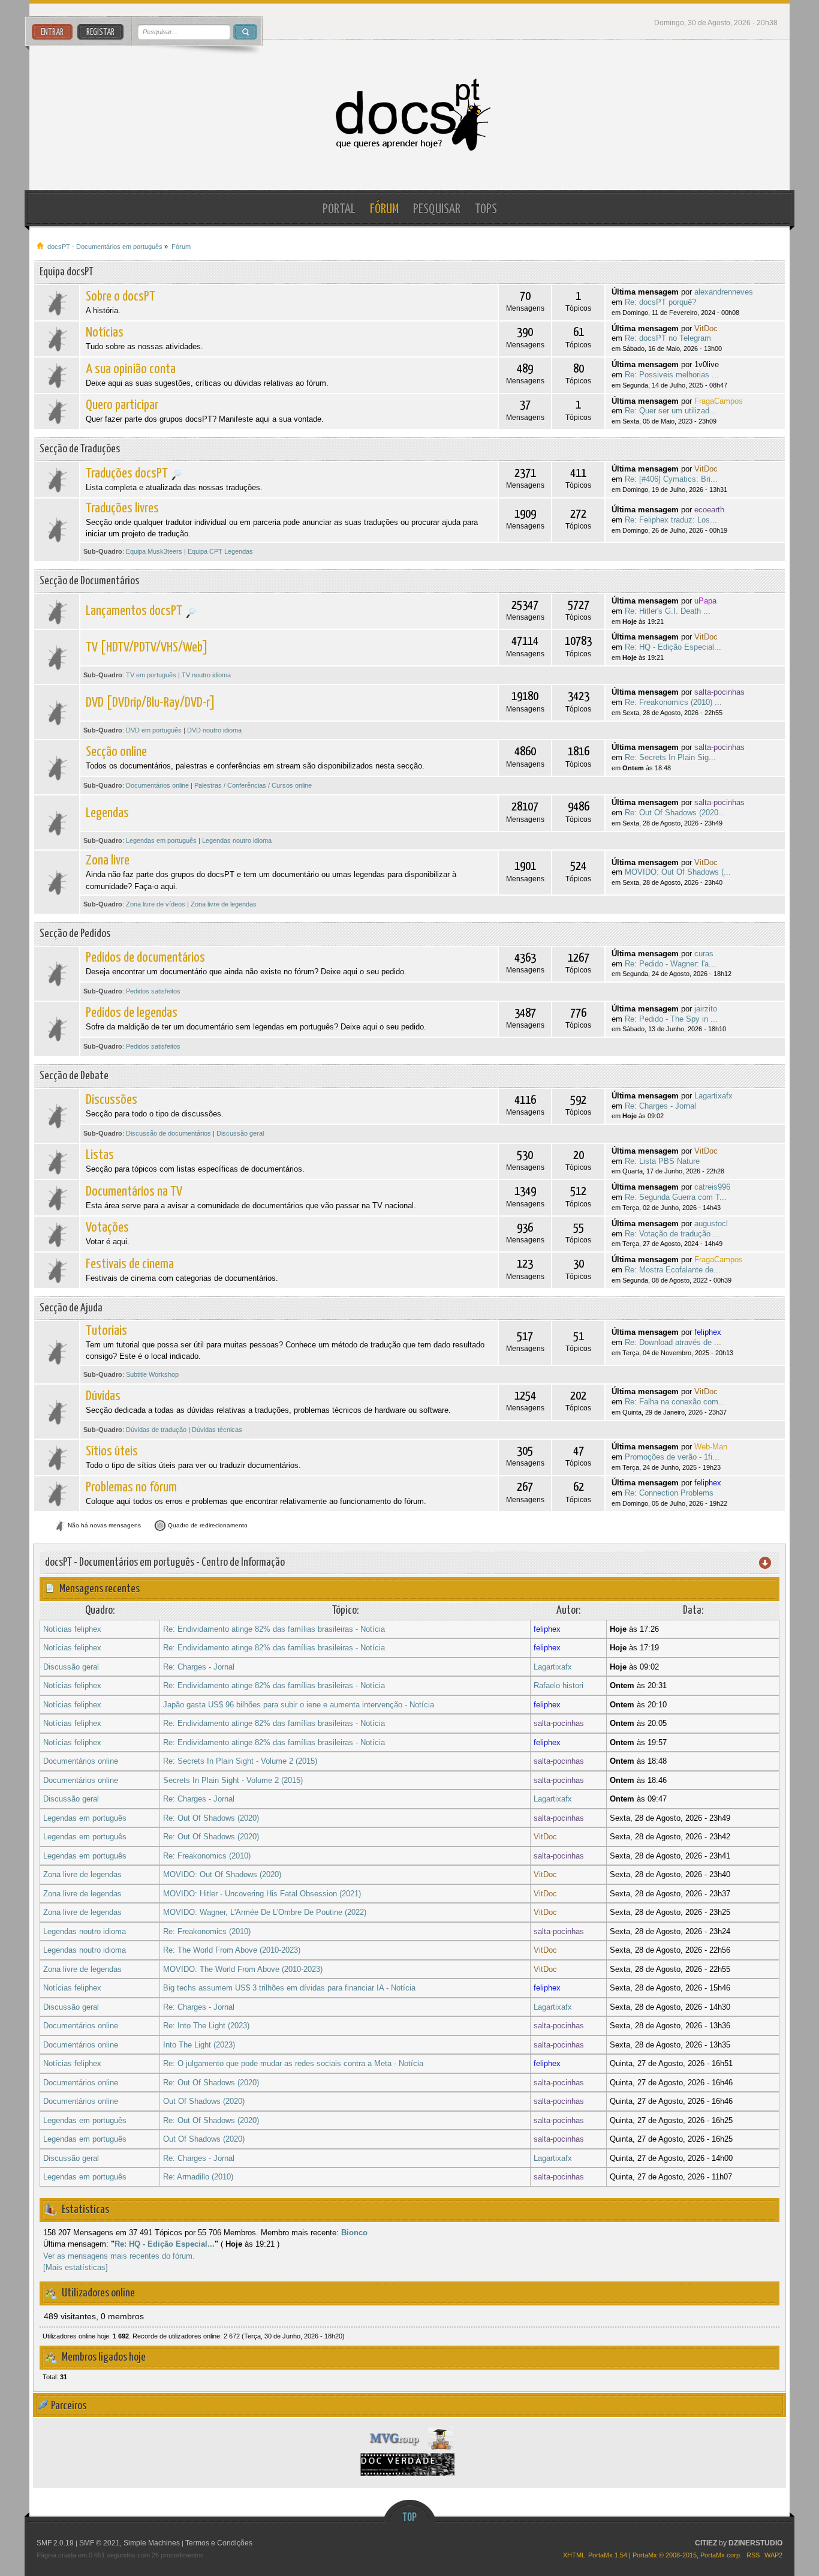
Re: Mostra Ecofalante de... (673, 1270)
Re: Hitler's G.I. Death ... (668, 611)
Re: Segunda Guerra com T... (676, 1197)
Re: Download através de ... (673, 1342)
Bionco (354, 2233)
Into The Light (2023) (199, 2045)
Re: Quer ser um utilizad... (671, 411)
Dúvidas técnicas (217, 1430)
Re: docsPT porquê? (660, 302)
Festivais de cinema (130, 1264)
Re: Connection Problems (669, 1493)
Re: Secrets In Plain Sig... (670, 757)
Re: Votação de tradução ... (672, 1234)
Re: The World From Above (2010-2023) (232, 1950)
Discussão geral (240, 1133)
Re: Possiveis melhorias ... (672, 375)
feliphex (708, 1332)
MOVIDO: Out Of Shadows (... (678, 872)
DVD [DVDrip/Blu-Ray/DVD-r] (150, 703)
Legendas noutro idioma (237, 840)
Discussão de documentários (168, 1133)
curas (704, 954)
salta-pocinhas (719, 692)
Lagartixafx (713, 1096)
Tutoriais (106, 1331)
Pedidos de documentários (145, 958)
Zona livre (108, 861)
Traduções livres (122, 508)
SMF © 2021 (100, 2543)
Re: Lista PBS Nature (662, 1161)
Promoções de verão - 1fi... (672, 1457)
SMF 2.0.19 (55, 2543)
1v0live (707, 364)
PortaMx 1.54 (608, 2555)
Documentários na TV (134, 1192)
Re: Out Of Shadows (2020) (211, 1818)
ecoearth (709, 510)
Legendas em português (161, 840)
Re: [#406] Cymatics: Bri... (671, 479)
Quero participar (122, 405)
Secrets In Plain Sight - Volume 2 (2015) (233, 1780)
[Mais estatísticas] (76, 2267)
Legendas (107, 813)
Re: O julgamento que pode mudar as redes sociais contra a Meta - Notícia (293, 2063)
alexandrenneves (724, 292)
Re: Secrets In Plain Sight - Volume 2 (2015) (240, 1761)
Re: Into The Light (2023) (206, 2026)
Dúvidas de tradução (156, 1430)
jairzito (706, 1009)
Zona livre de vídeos (156, 904)
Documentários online (157, 785)
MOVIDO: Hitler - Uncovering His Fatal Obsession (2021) (262, 1894)
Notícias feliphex (72, 1629)
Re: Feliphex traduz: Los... (671, 520)
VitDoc (706, 328)
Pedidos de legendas (132, 1013)
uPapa (705, 601)
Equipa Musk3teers (154, 551)
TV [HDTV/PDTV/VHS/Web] (147, 648)
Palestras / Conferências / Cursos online (253, 785)
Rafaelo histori (558, 1685)
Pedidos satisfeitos (153, 991)
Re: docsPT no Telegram (668, 338)
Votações (107, 1228)
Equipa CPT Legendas (220, 551)
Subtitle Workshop (152, 1374)
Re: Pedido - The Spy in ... (671, 1019)
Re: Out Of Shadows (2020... (675, 813)
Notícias (105, 333)
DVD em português (154, 730)
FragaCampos (719, 401)
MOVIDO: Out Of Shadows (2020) (222, 1874)
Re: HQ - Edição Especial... (673, 647)
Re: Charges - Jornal (660, 1106)
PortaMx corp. (721, 2555)
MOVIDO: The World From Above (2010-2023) (243, 1969)
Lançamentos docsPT (134, 611)
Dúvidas (103, 1396)
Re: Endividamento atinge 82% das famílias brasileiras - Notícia (274, 1629)
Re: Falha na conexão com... (675, 1402)
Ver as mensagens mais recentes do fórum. (119, 2256)
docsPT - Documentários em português (410, 115)
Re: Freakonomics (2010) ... (673, 702)
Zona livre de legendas (224, 904)
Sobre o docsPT (121, 297)
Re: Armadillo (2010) (198, 2177)
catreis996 (712, 1187)
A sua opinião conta (131, 369)
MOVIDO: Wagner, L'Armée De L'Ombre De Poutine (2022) (265, 1912)
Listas (100, 1155)
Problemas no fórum (131, 1487)
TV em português (151, 675)
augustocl (711, 1224)
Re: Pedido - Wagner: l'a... (670, 964)
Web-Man (711, 1447)
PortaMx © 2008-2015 (665, 2555)
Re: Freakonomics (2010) (207, 1856)
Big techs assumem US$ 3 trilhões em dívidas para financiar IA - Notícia (289, 1988)
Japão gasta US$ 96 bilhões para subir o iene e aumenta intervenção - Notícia (299, 1705)
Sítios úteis (112, 1451)
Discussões (112, 1100)
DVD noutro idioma (214, 730)
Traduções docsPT (127, 474)
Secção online (116, 752)
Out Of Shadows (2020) (204, 2101)
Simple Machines (152, 2543)
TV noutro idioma (206, 675)
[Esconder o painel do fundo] (409, 2572)
